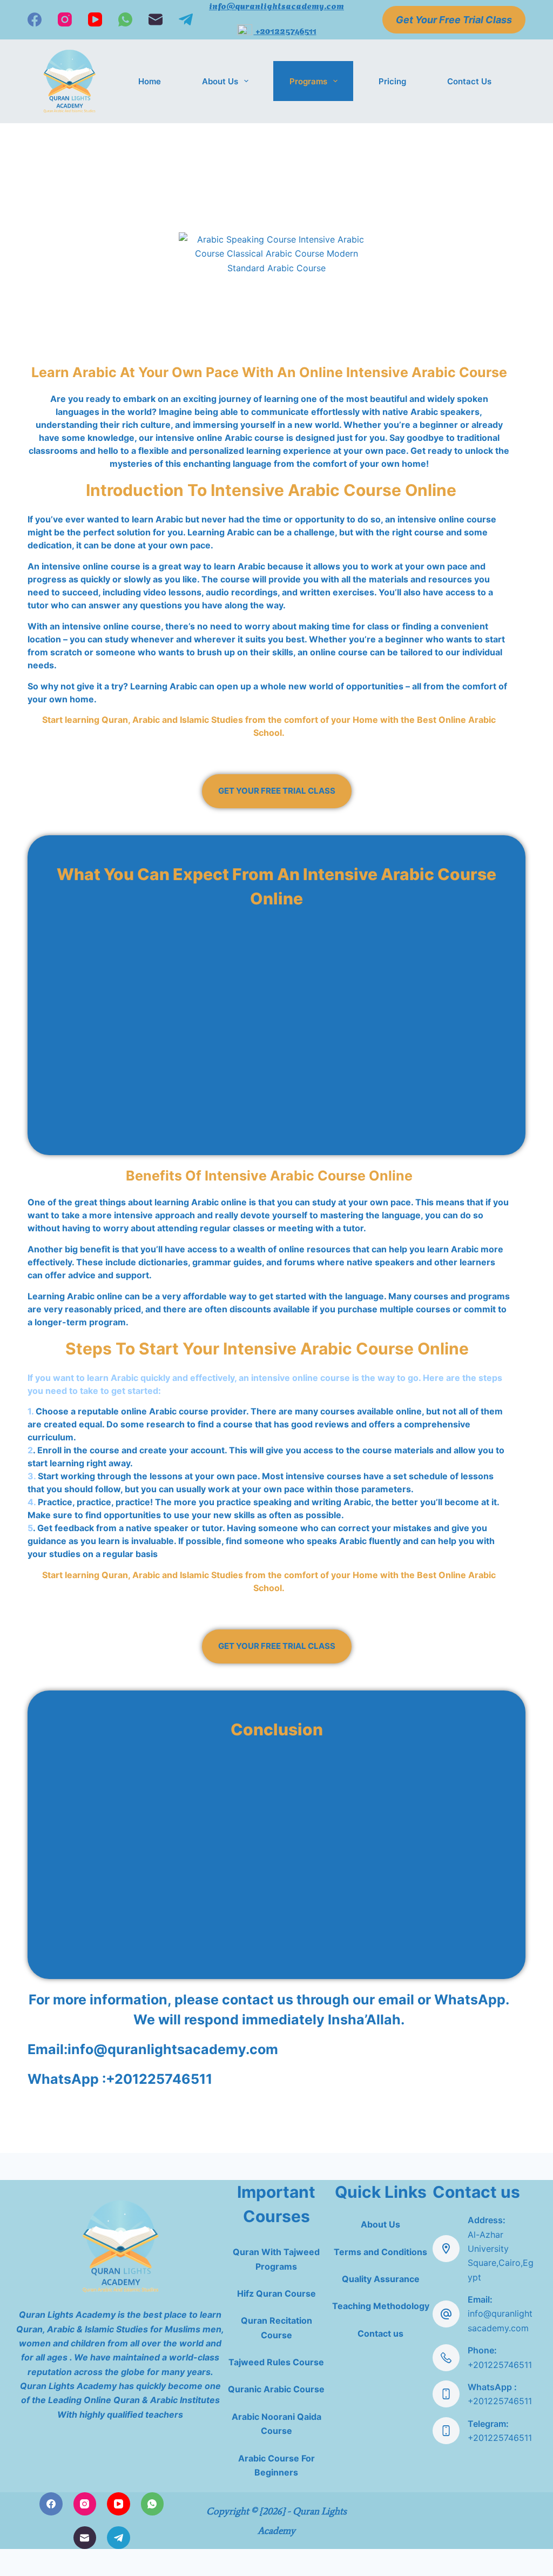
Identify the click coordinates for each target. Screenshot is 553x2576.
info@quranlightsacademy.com (173, 2049)
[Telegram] (186, 19)
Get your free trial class (454, 20)
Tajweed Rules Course (276, 2362)
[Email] (156, 19)
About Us (220, 81)
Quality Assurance (381, 2279)
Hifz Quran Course (276, 2293)
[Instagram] (65, 19)
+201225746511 (285, 30)
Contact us (469, 81)
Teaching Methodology (381, 2306)
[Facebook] (35, 19)
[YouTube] (95, 19)
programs (308, 81)
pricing (392, 81)
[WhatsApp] (125, 19)
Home (150, 81)
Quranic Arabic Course (276, 2389)
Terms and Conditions (380, 2252)
